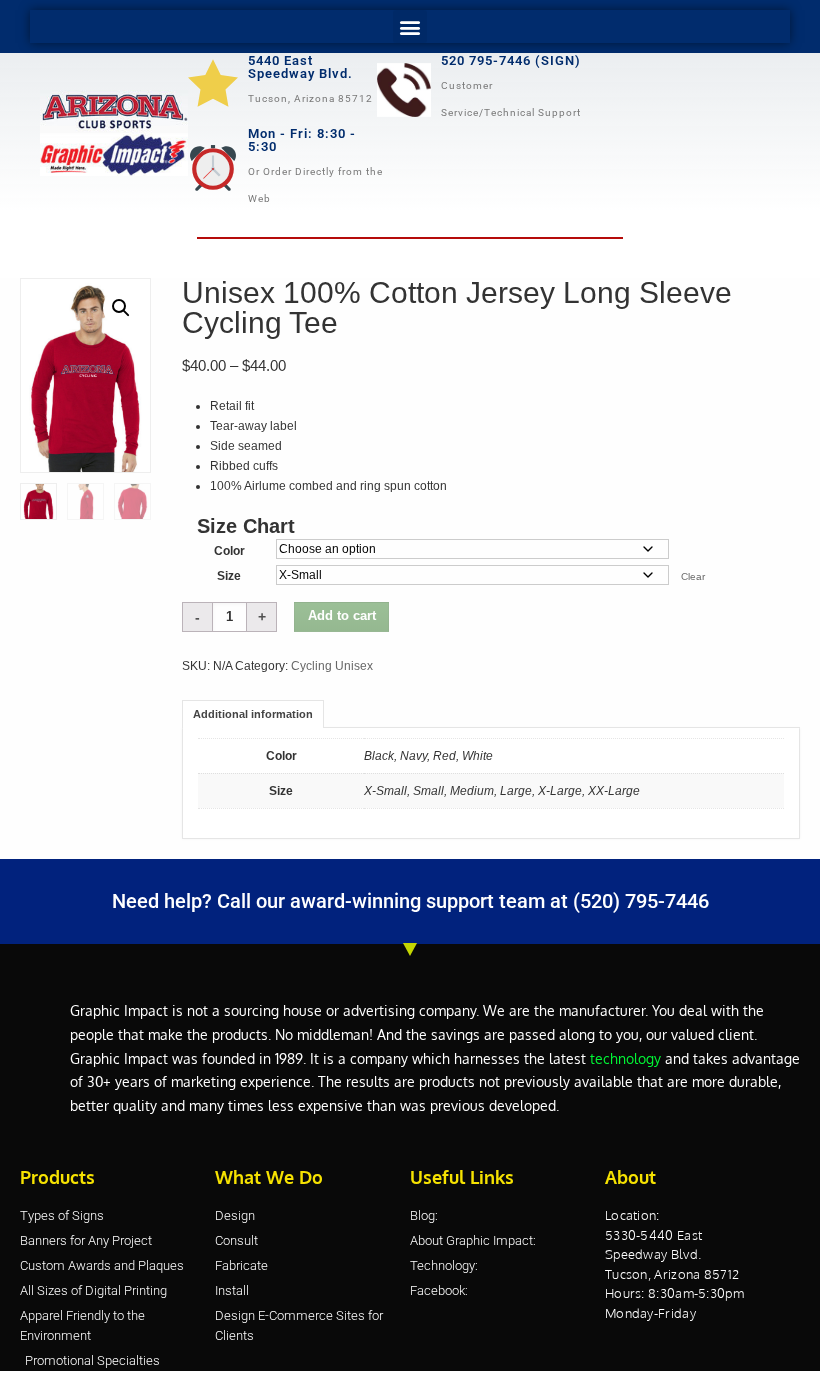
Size (229, 576)
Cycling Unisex (332, 666)
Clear (693, 576)
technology (625, 1058)
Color (229, 551)
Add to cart (342, 616)
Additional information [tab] (253, 714)
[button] (410, 26)
